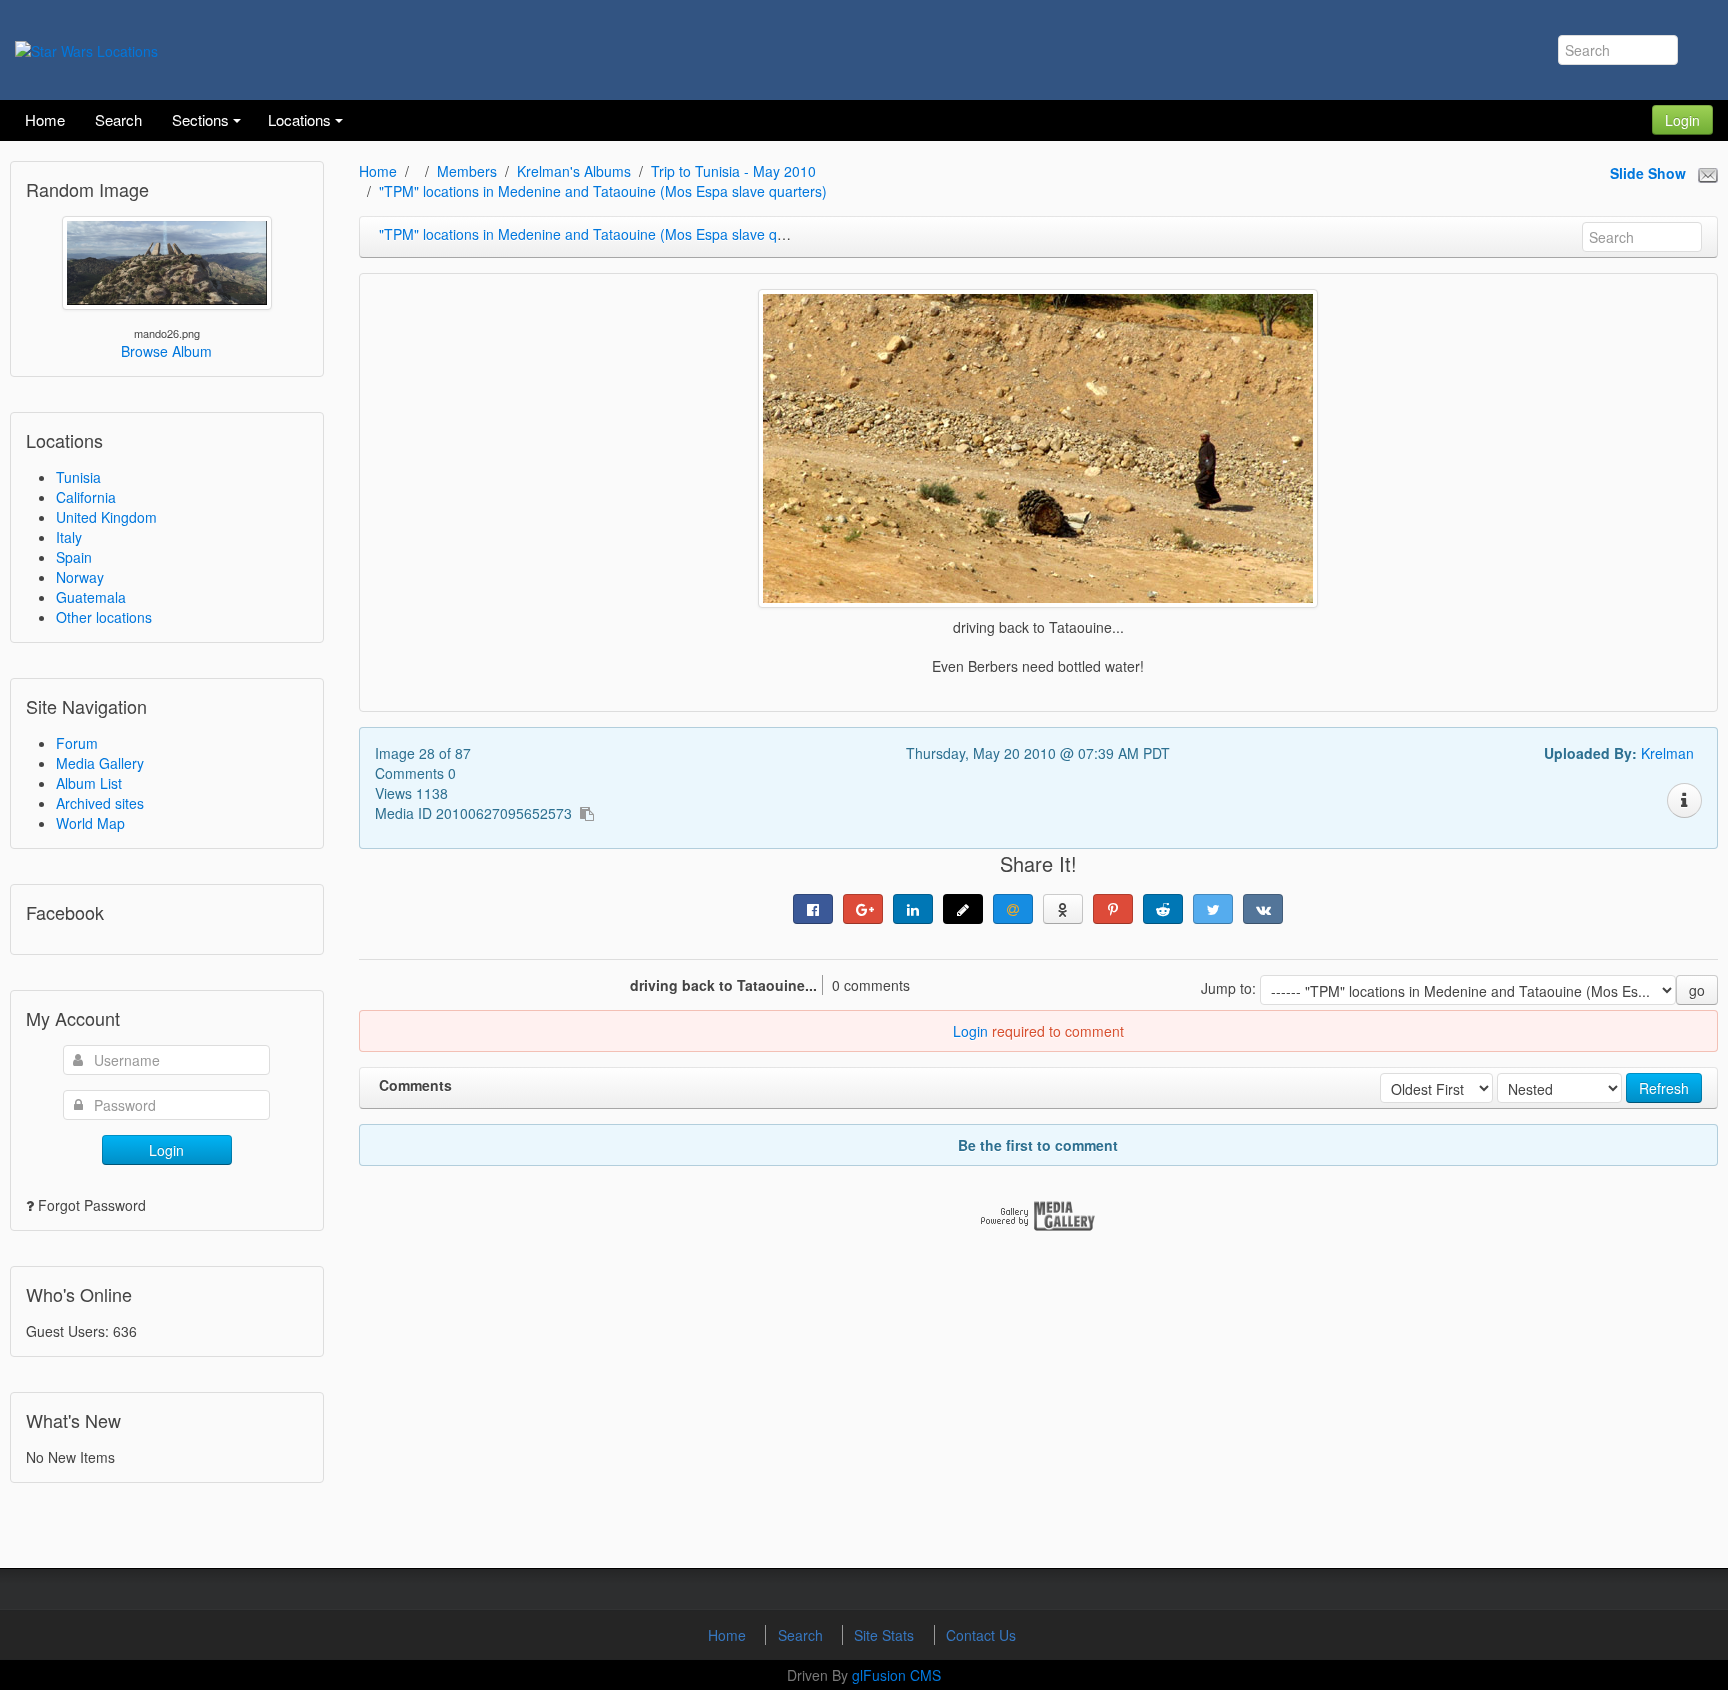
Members (467, 171)
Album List (89, 783)
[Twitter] (1213, 909)
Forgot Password (92, 1205)
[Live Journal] (963, 909)
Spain (74, 557)
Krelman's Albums (574, 171)
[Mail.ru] (1013, 909)
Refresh (1664, 1088)
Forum (77, 743)
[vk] (1263, 909)
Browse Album (166, 351)
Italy (69, 537)
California (86, 497)
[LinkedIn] (913, 909)
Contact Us (981, 1635)
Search (802, 1635)
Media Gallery (100, 763)
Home (378, 171)
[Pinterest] (1113, 909)
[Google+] (863, 909)
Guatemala (91, 597)
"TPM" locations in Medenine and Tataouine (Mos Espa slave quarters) (603, 191)
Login (1682, 120)
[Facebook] (813, 909)
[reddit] (1163, 909)
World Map (90, 823)
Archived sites (100, 803)
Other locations (104, 617)
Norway (80, 577)
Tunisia (78, 477)
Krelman (1667, 753)
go (1697, 990)
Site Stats (886, 1635)
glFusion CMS (896, 1675)
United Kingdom (106, 517)
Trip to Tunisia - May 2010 (733, 171)
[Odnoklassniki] (1063, 909)
